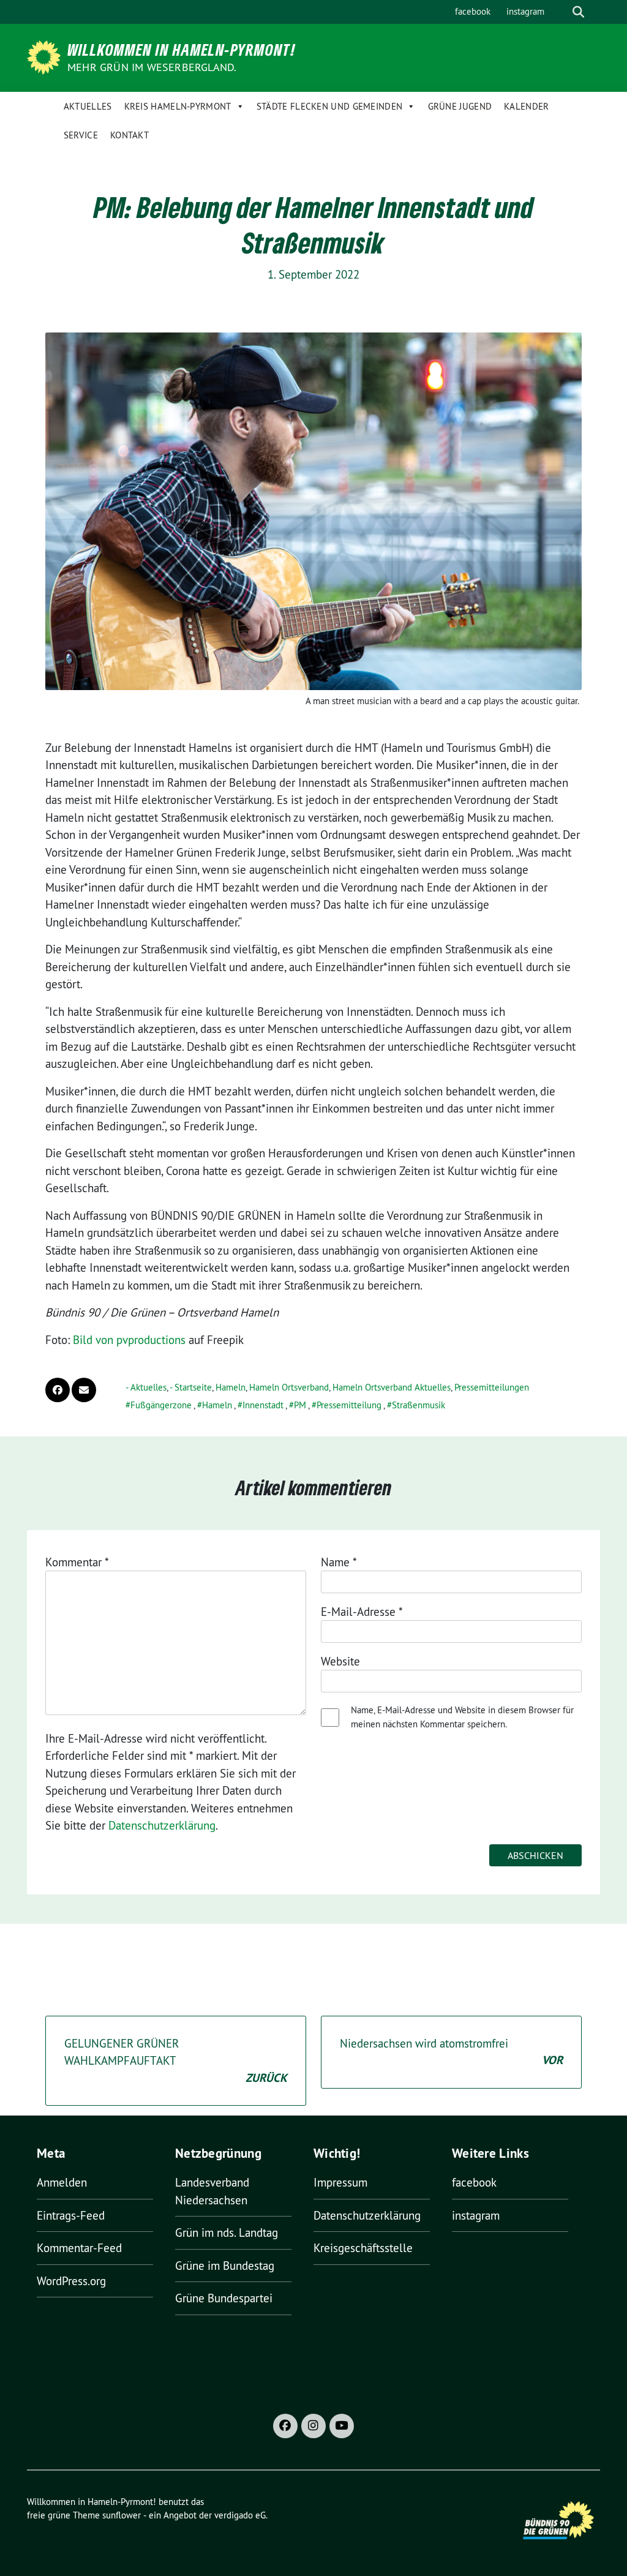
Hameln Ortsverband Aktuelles (392, 1387)
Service (81, 135)
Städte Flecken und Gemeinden (329, 106)
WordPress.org (71, 2281)
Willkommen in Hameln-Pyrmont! (182, 50)
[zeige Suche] (578, 12)
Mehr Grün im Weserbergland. (152, 67)
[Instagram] (313, 2426)
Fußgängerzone (161, 1405)
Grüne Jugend (460, 106)
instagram (525, 11)
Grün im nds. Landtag (227, 2232)
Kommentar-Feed (79, 2248)
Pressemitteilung (349, 1405)
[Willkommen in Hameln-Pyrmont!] (46, 56)
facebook (473, 11)
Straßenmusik (419, 1405)
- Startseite (191, 1387)
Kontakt (130, 135)
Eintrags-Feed (71, 2215)
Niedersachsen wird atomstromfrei (451, 2052)
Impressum (340, 2182)
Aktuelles (88, 106)
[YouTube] (342, 2426)
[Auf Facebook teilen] (58, 1390)
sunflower (122, 2515)
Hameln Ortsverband (289, 1387)
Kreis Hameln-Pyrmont (178, 106)
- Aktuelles (146, 1387)
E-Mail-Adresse (362, 1612)
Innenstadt (263, 1405)
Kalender (526, 106)
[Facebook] (285, 2426)
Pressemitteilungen (492, 1387)
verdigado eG (240, 2515)
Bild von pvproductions (129, 1340)
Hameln (231, 1387)
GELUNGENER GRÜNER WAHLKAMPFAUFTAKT (176, 2061)
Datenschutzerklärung (162, 1825)
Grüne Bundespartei (224, 2298)
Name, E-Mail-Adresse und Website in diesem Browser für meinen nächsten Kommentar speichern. (462, 1717)
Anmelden (62, 2182)
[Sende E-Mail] (84, 1390)
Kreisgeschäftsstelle (363, 2248)
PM (300, 1405)
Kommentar (77, 1562)
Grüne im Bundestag (225, 2266)
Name (339, 1562)
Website (340, 1661)
